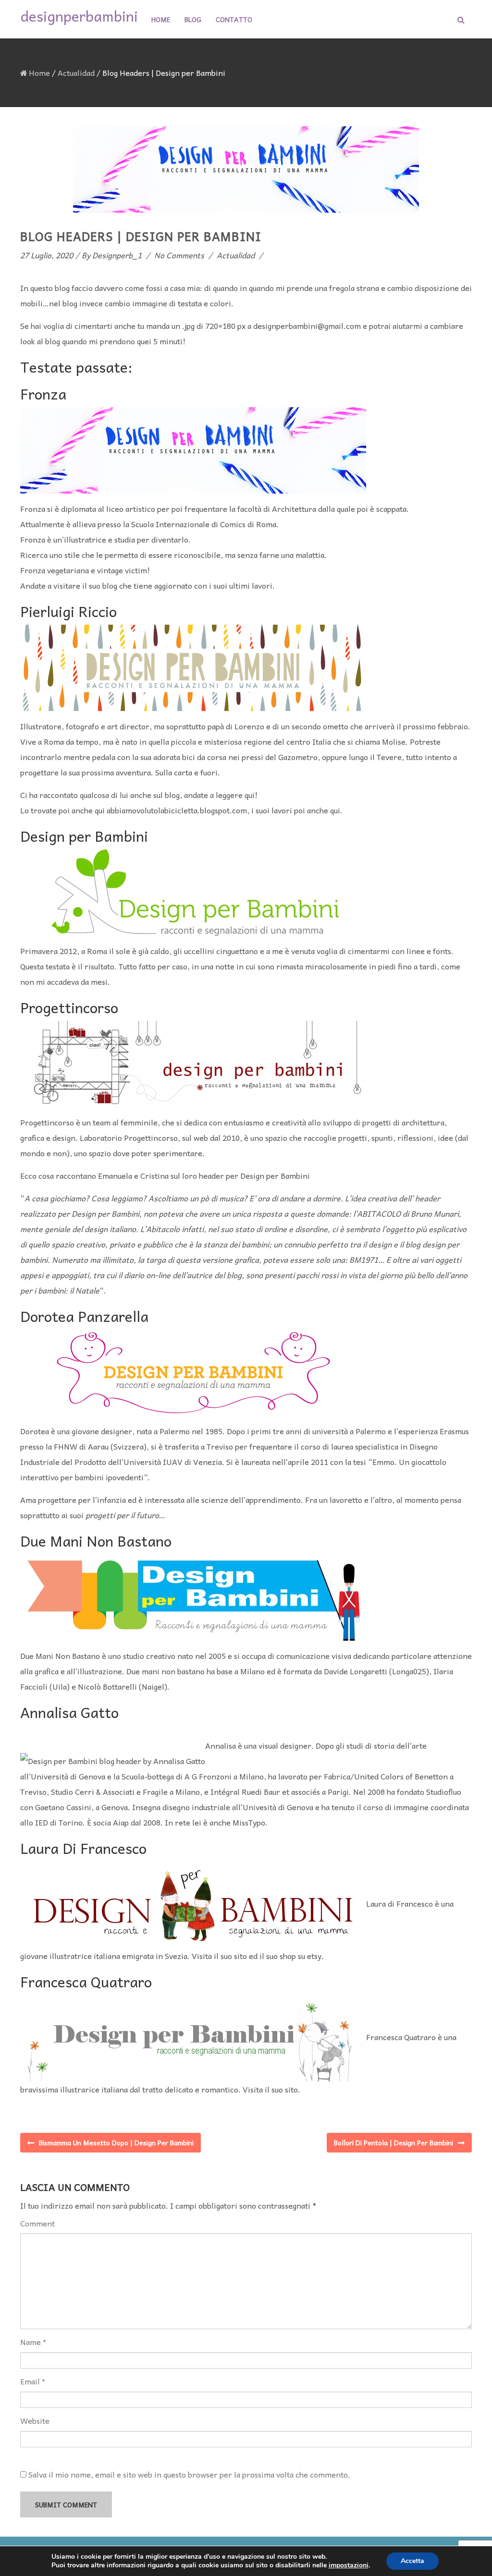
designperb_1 (117, 255)
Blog (193, 19)
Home (161, 19)
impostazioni (349, 2565)
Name (31, 2342)
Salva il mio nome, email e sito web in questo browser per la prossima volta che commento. (189, 2474)
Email (30, 2381)
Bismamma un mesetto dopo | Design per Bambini (116, 2142)
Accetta (412, 2561)
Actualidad (76, 73)
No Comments (179, 255)
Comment (37, 2223)
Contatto (234, 19)
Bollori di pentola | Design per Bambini (394, 2142)
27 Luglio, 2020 (47, 255)
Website (35, 2421)
